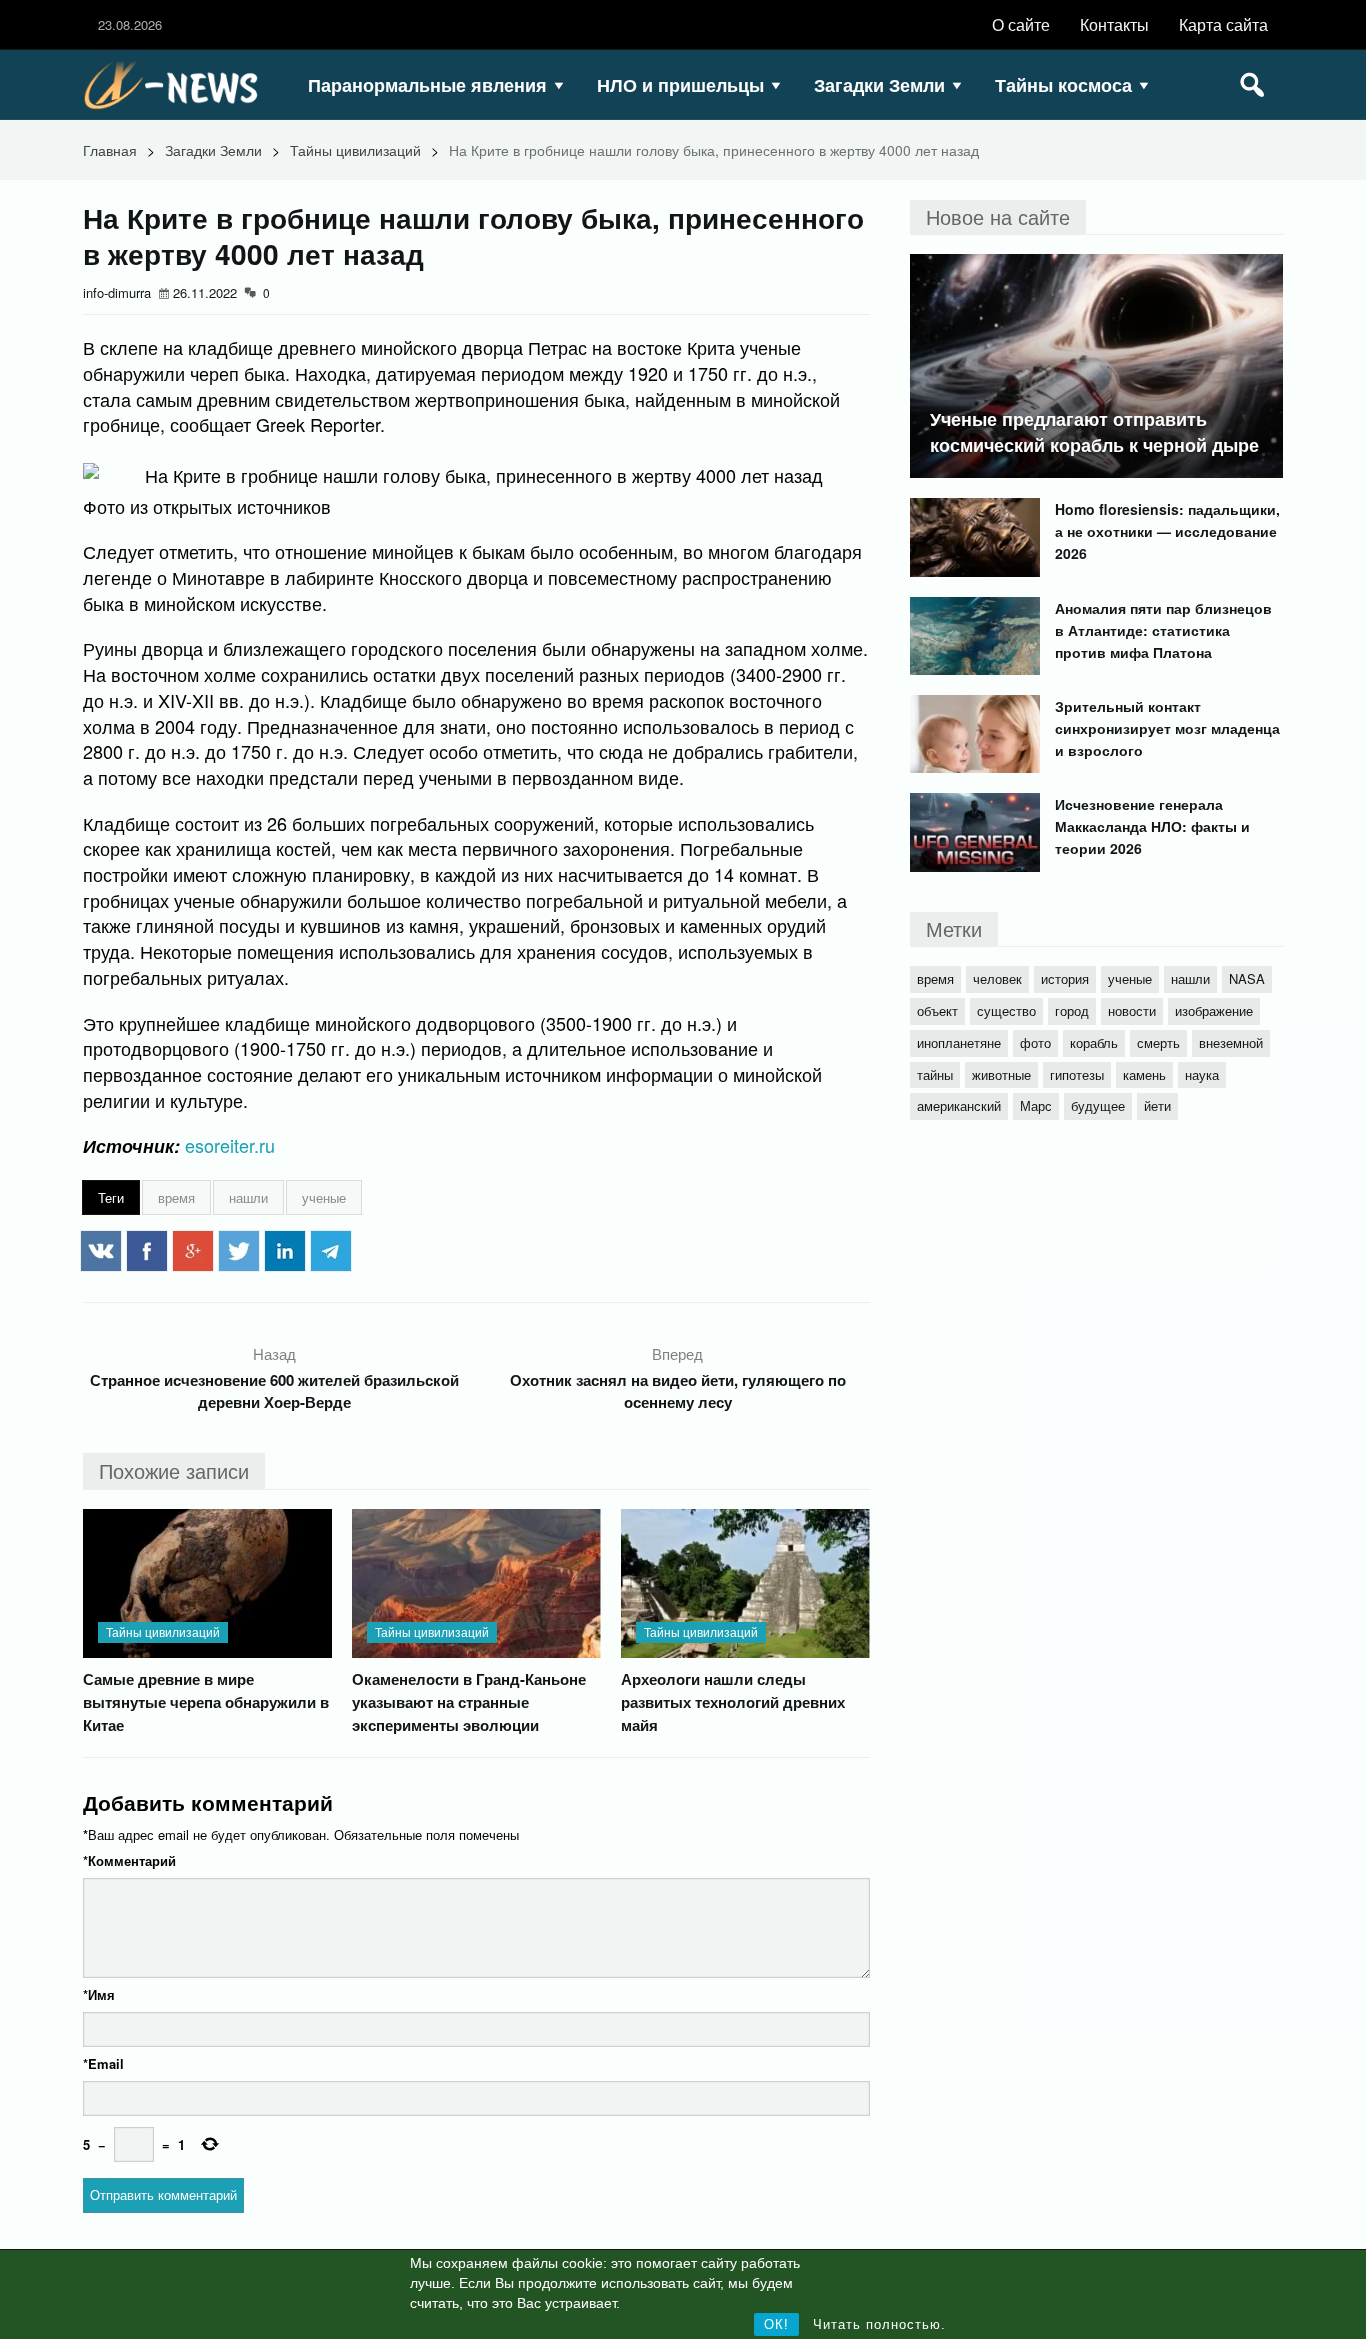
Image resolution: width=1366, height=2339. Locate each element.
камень (1144, 1074)
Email (103, 2063)
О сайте (1021, 24)
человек (997, 978)
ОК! (776, 2324)
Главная (110, 150)
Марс (1036, 1105)
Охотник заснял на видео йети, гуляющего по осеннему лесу (678, 1391)
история (1065, 978)
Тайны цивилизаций (355, 150)
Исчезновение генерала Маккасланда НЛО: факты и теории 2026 (1152, 826)
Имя (99, 1994)
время (176, 1197)
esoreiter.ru (230, 1145)
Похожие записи (174, 1470)
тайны (935, 1074)
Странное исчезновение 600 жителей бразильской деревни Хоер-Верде (274, 1391)
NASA (1247, 978)
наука (1202, 1074)
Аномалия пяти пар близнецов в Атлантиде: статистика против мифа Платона (1163, 630)
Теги (111, 1197)
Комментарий (129, 1860)
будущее (1098, 1105)
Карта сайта (1223, 24)
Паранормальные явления (427, 85)
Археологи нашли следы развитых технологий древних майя (733, 1702)
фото (1035, 1042)
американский (959, 1105)
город (1072, 1010)
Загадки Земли (879, 85)
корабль (1094, 1042)
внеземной (1231, 1042)
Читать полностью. (879, 2324)
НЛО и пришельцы (680, 85)
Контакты (1114, 24)
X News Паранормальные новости (178, 85)
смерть (1158, 1042)
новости (1132, 1010)
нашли (248, 1197)
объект (937, 1010)
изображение (1214, 1010)
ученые (324, 1197)
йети (1157, 1105)
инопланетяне (959, 1042)
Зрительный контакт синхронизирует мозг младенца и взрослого (1167, 728)
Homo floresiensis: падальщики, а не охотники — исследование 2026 (1167, 531)
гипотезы (1077, 1074)
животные (1001, 1074)
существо (1006, 1010)
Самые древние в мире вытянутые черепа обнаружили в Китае (206, 1702)
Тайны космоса (1063, 85)
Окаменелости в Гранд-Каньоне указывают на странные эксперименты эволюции (469, 1702)
